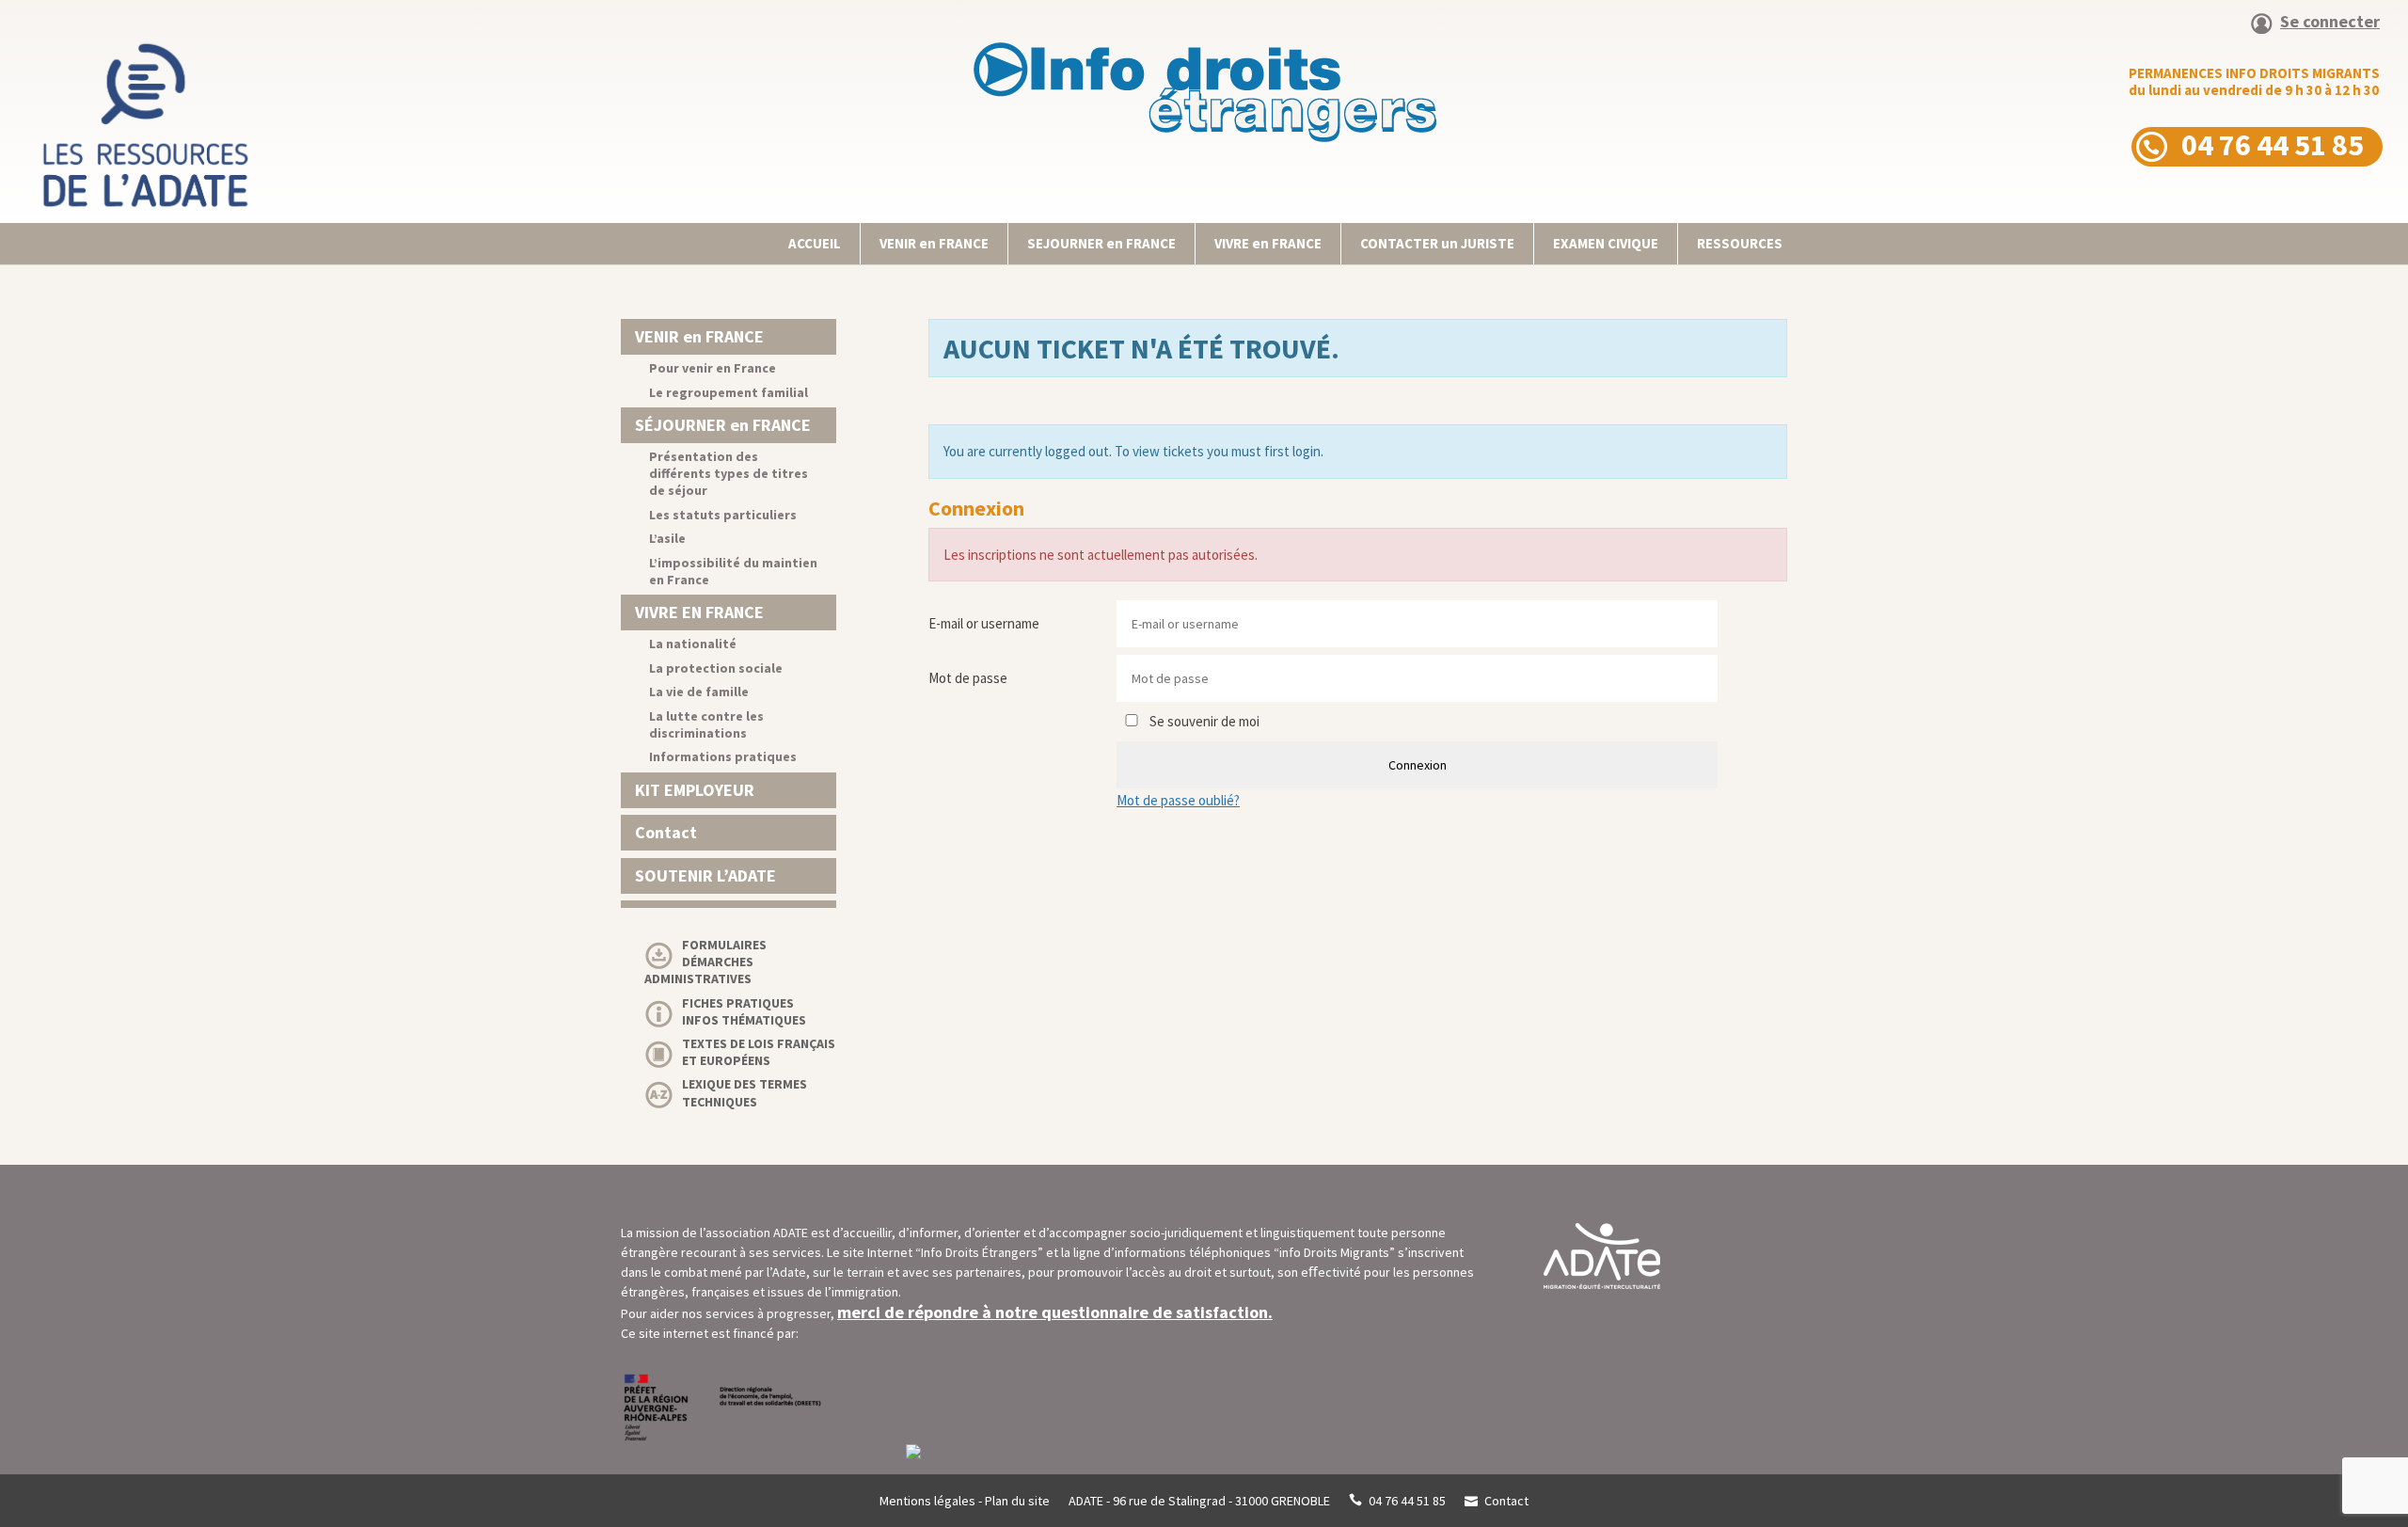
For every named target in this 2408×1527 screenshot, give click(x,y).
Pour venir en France (713, 368)
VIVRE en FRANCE (1268, 243)
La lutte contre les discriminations (706, 724)
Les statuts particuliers (723, 515)
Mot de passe (968, 678)
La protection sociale (716, 668)
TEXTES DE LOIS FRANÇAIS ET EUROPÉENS (759, 1052)
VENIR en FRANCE (934, 243)
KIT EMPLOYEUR (695, 790)
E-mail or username (984, 623)
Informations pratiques (723, 756)
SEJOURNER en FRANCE (1101, 243)
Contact (666, 832)
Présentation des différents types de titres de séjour (729, 473)
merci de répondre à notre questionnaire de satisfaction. (1055, 1312)
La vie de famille (699, 692)
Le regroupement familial (729, 392)
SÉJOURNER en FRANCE (723, 425)
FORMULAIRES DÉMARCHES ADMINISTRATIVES (705, 962)
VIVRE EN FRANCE (699, 612)
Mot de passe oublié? (1178, 800)
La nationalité (693, 644)
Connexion (1418, 765)
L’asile (667, 538)
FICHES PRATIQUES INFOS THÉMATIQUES (744, 1011)
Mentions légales (927, 1501)
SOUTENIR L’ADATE (705, 875)
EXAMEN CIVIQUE (1606, 243)
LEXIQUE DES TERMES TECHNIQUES (745, 1092)
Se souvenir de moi (1203, 721)
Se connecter (2330, 23)
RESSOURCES (1740, 243)
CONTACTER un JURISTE (1437, 243)
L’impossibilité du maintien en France (733, 571)
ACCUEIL (815, 243)
